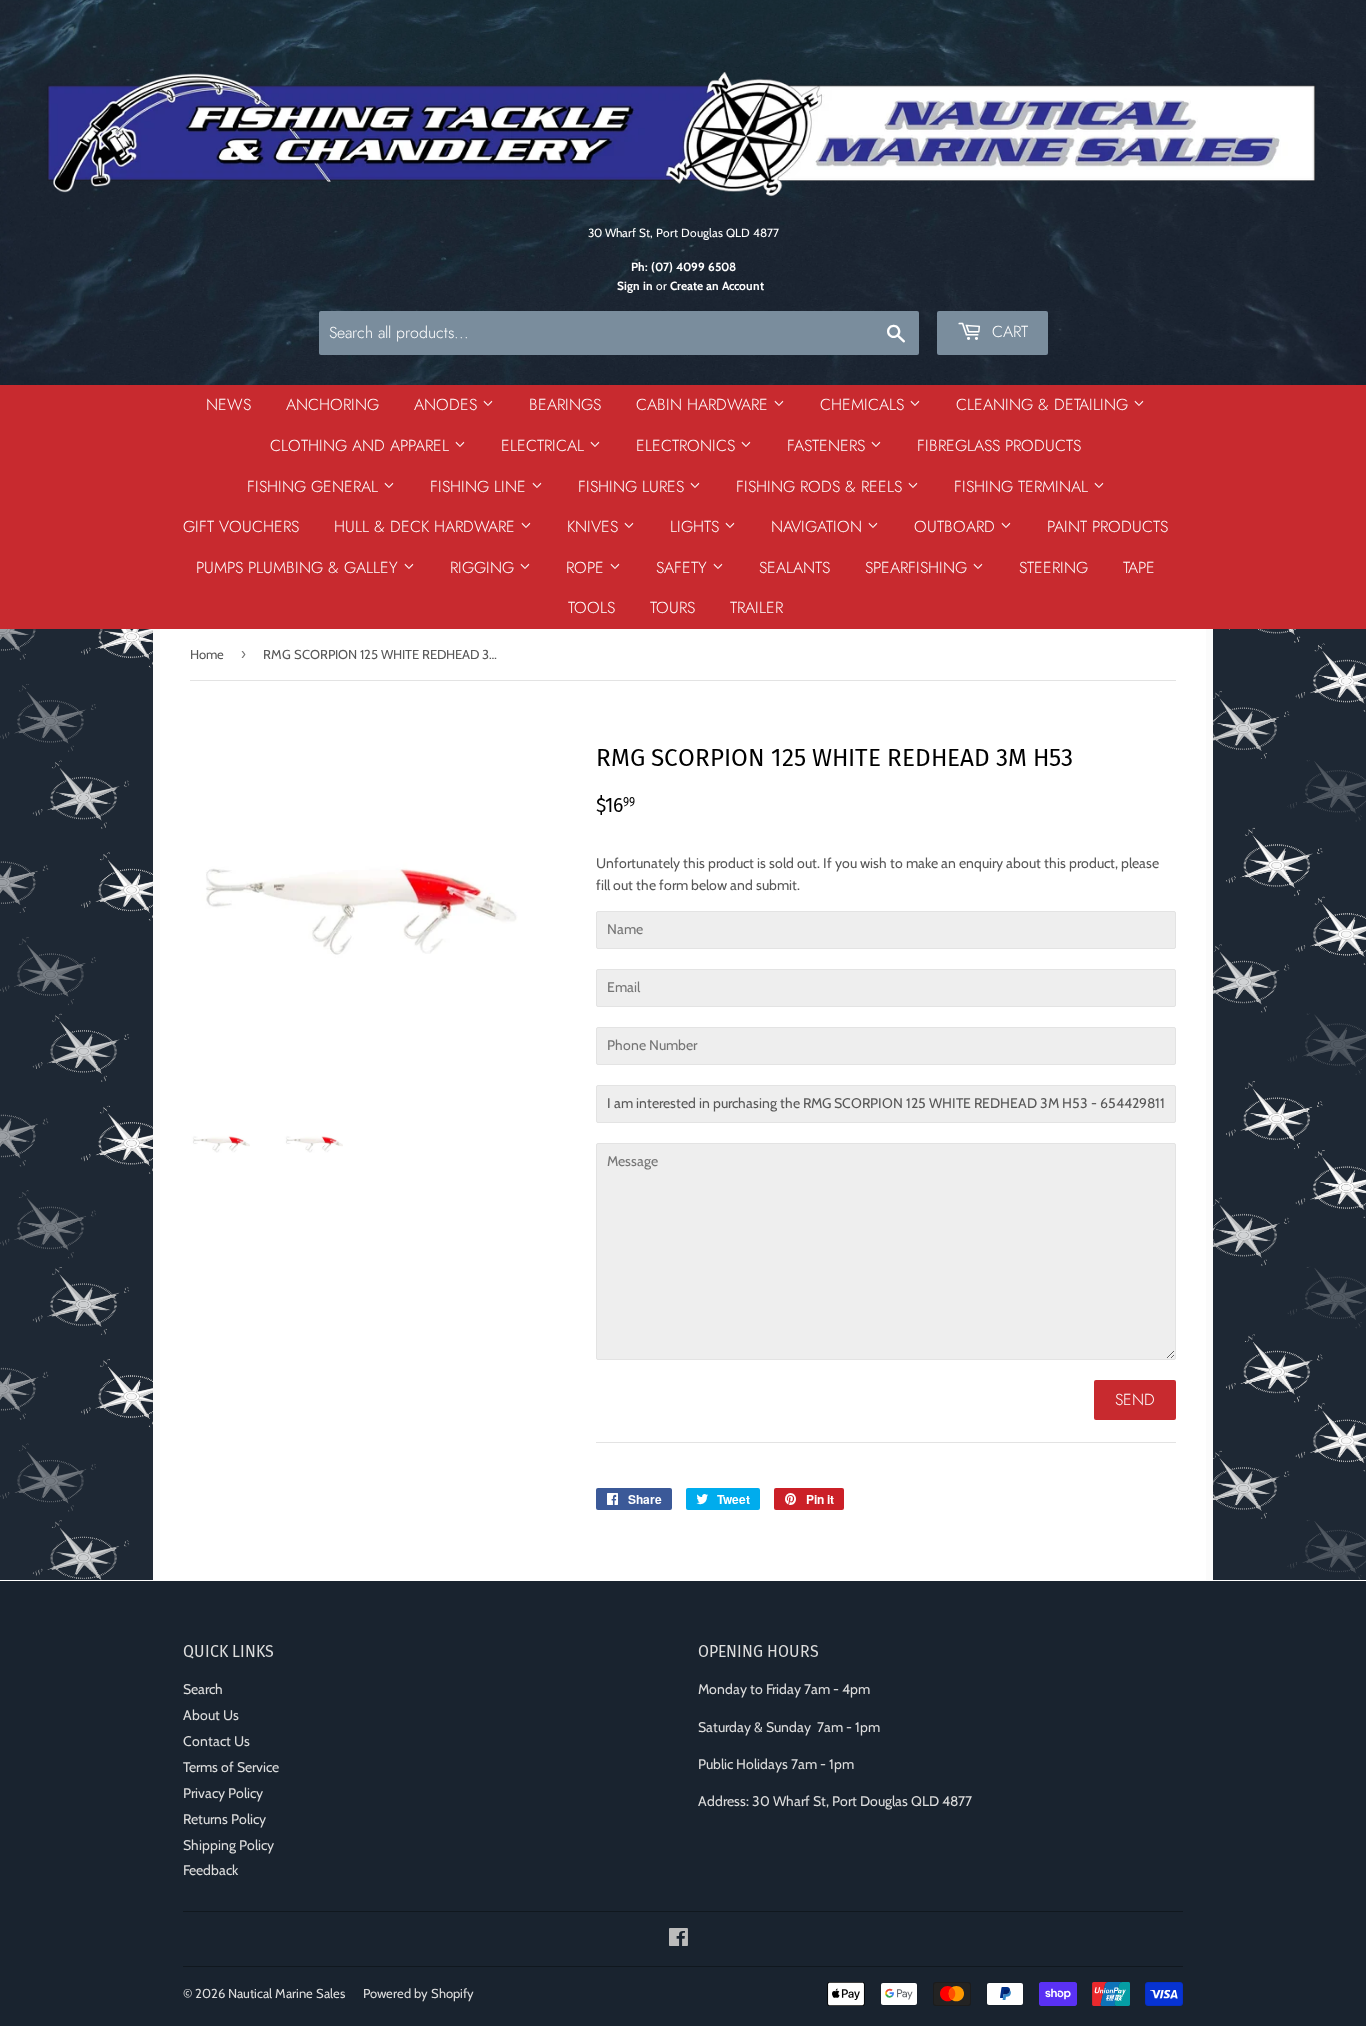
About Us (211, 1715)
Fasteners (828, 445)
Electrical (545, 445)
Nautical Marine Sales (286, 1993)
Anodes (448, 404)
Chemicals (864, 404)
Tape (1139, 567)
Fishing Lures (633, 486)
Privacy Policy (223, 1793)
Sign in (635, 286)
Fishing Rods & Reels (821, 486)
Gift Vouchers (241, 526)
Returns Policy (224, 1819)
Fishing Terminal (1023, 486)
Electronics (688, 445)
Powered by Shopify (418, 1993)
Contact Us (216, 1741)
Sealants (794, 567)
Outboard (957, 526)
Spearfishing (918, 567)
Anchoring (332, 404)
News (228, 404)
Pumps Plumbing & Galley (299, 567)
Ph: (683, 267)
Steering (1053, 567)
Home (207, 654)
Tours (672, 607)
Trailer (756, 607)
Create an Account (717, 286)
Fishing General (315, 486)
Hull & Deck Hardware (427, 526)
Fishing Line (480, 486)
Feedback (210, 1870)
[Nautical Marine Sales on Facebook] (678, 1940)
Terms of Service (231, 1767)
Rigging (484, 567)
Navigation (819, 526)
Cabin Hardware (704, 404)
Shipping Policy (228, 1845)
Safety (684, 567)
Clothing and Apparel (362, 445)
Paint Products (1107, 526)
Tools (591, 607)
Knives (595, 526)
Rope (587, 567)
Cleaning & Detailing (1044, 404)
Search (203, 1689)
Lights (697, 526)
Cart (1007, 331)
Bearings (565, 404)
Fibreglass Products (999, 445)
